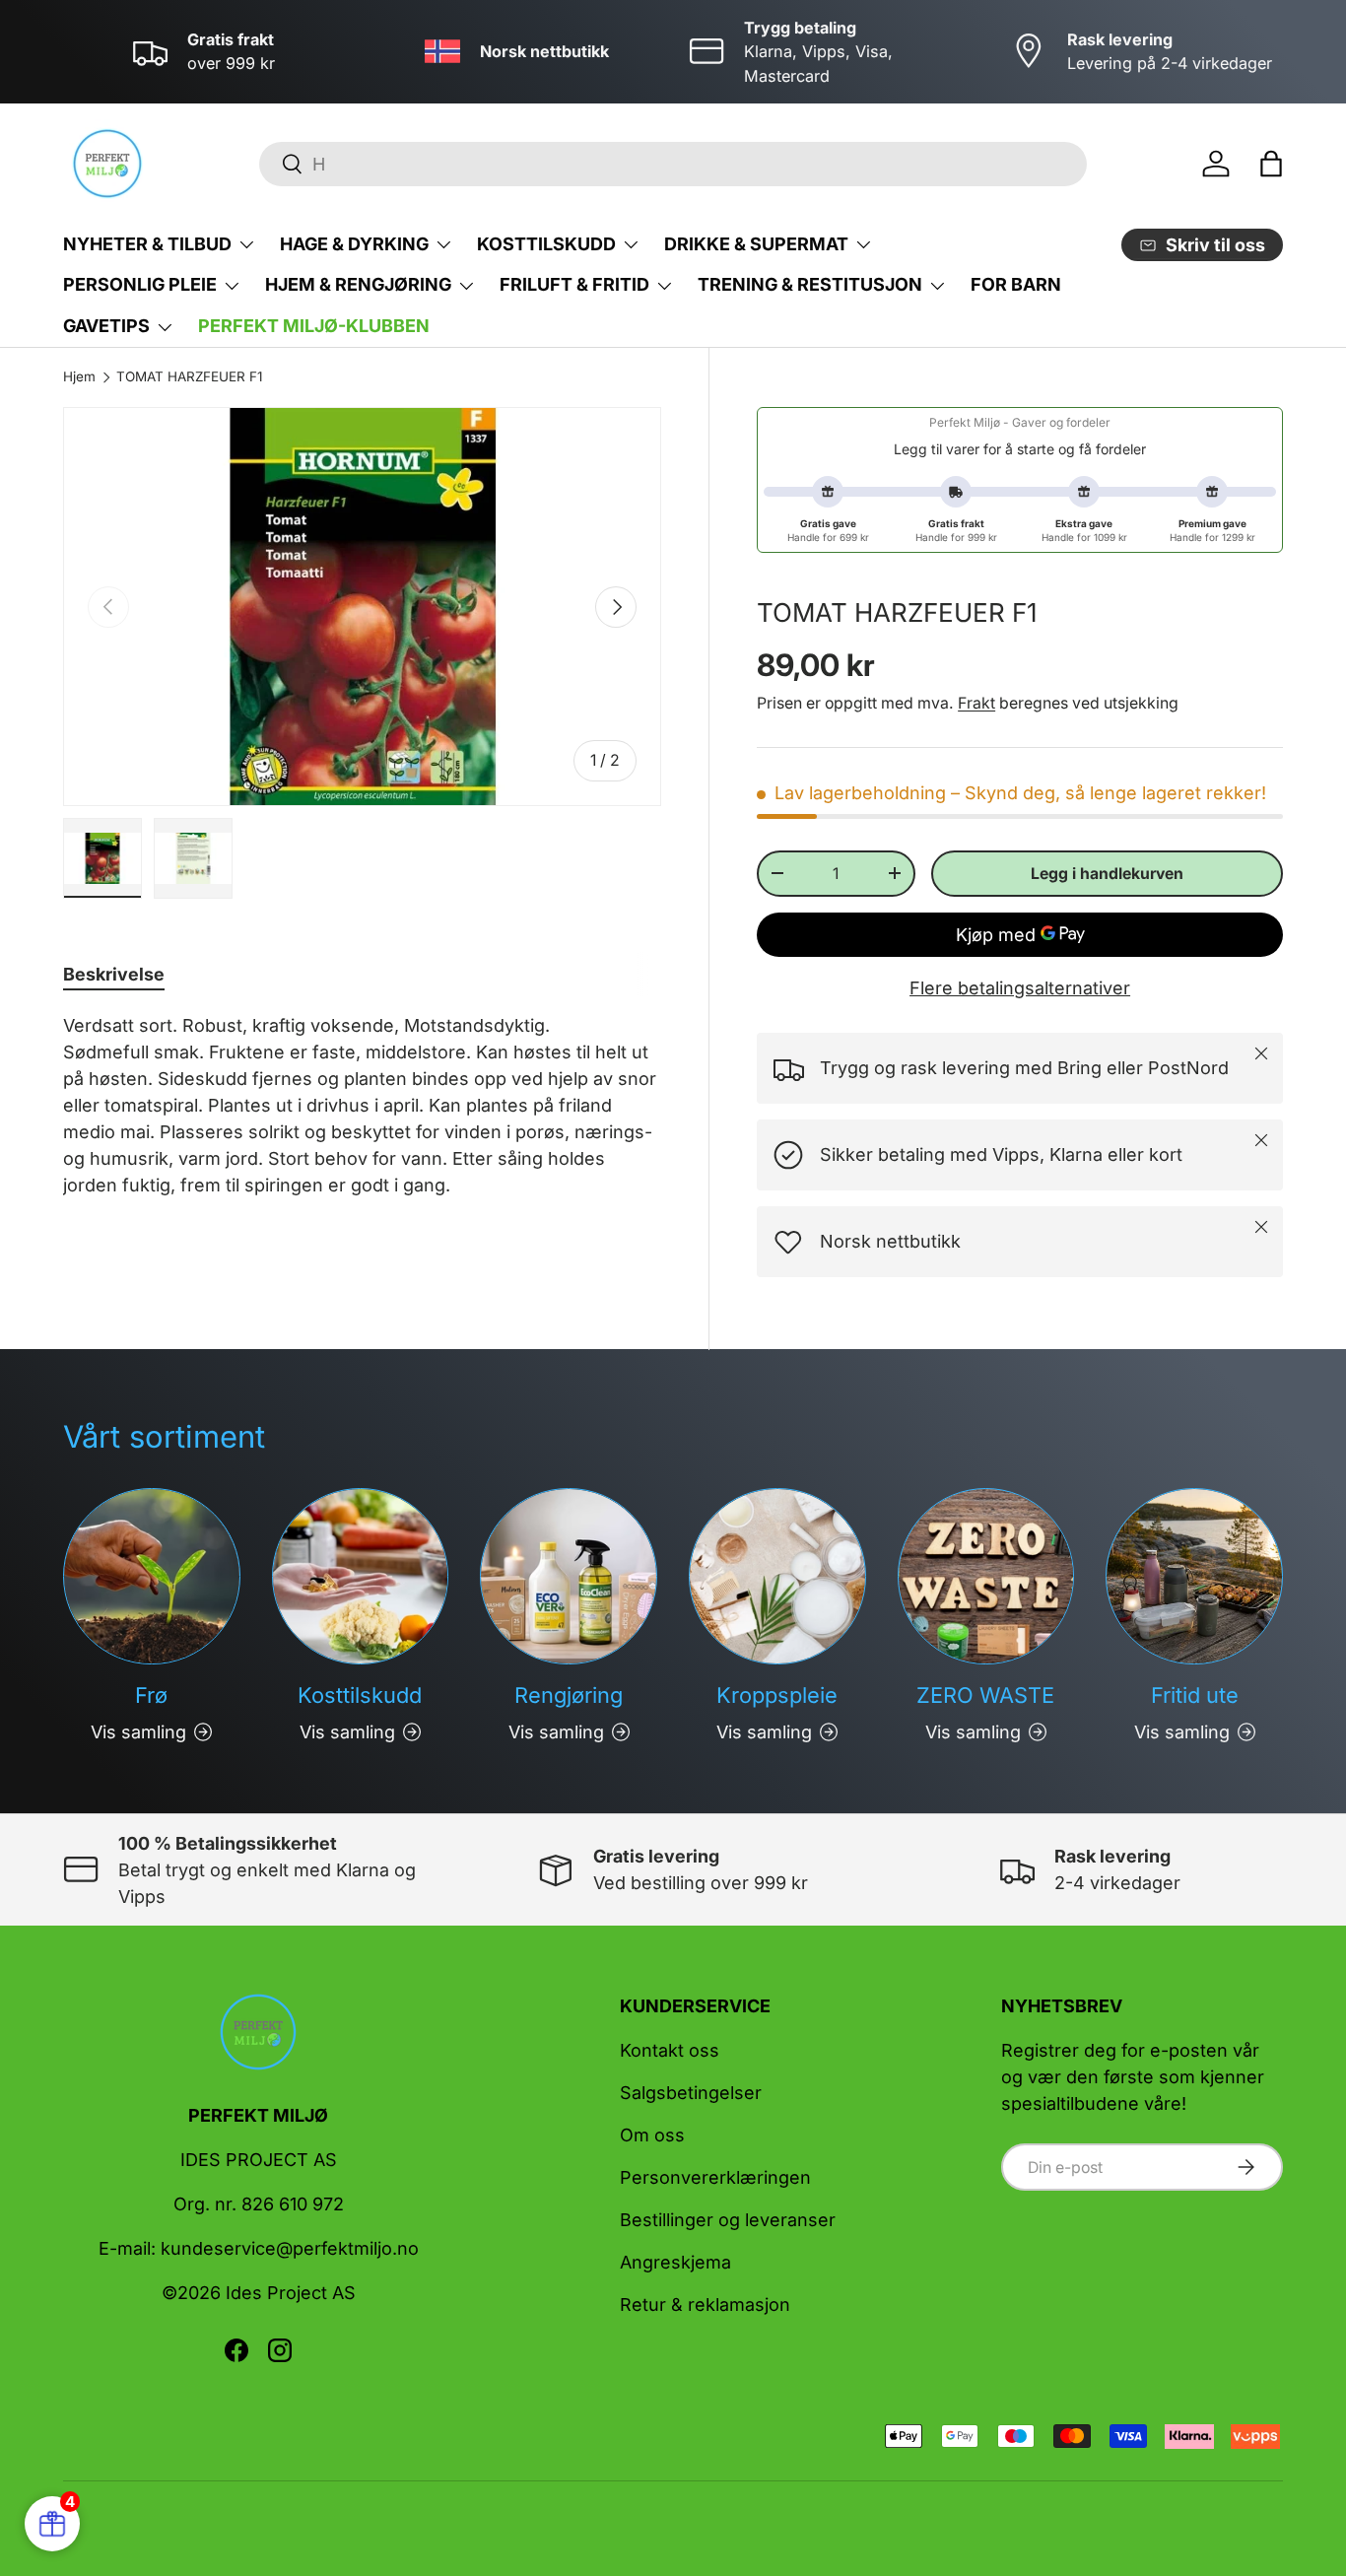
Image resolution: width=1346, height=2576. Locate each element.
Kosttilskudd (360, 1695)
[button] (1271, 164)
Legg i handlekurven (1107, 874)
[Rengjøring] (569, 1577)
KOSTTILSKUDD (546, 244)
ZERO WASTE (985, 1695)
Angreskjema (675, 2262)
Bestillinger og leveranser (728, 2220)
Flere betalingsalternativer (1020, 988)
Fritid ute (1195, 1695)
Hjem (79, 377)
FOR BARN (1016, 284)
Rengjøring (569, 1695)
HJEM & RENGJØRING (358, 284)
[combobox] (673, 164)
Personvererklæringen (715, 2177)
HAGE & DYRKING (354, 244)
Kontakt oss (670, 2050)
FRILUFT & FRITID (574, 284)
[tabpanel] (362, 1105)
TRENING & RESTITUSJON (810, 284)
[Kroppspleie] (777, 1577)
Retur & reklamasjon (705, 2305)
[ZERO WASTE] (986, 1577)
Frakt (976, 703)
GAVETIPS (106, 326)
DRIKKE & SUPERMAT (756, 244)
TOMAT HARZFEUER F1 (189, 377)
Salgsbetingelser (691, 2093)
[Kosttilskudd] (361, 1577)
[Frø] (152, 1577)
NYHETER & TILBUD (147, 244)
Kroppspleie (777, 1695)
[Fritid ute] (1194, 1577)
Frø (151, 1695)
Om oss (652, 2135)
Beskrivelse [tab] (114, 974)
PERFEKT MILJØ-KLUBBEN (314, 326)
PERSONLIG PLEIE (140, 284)
